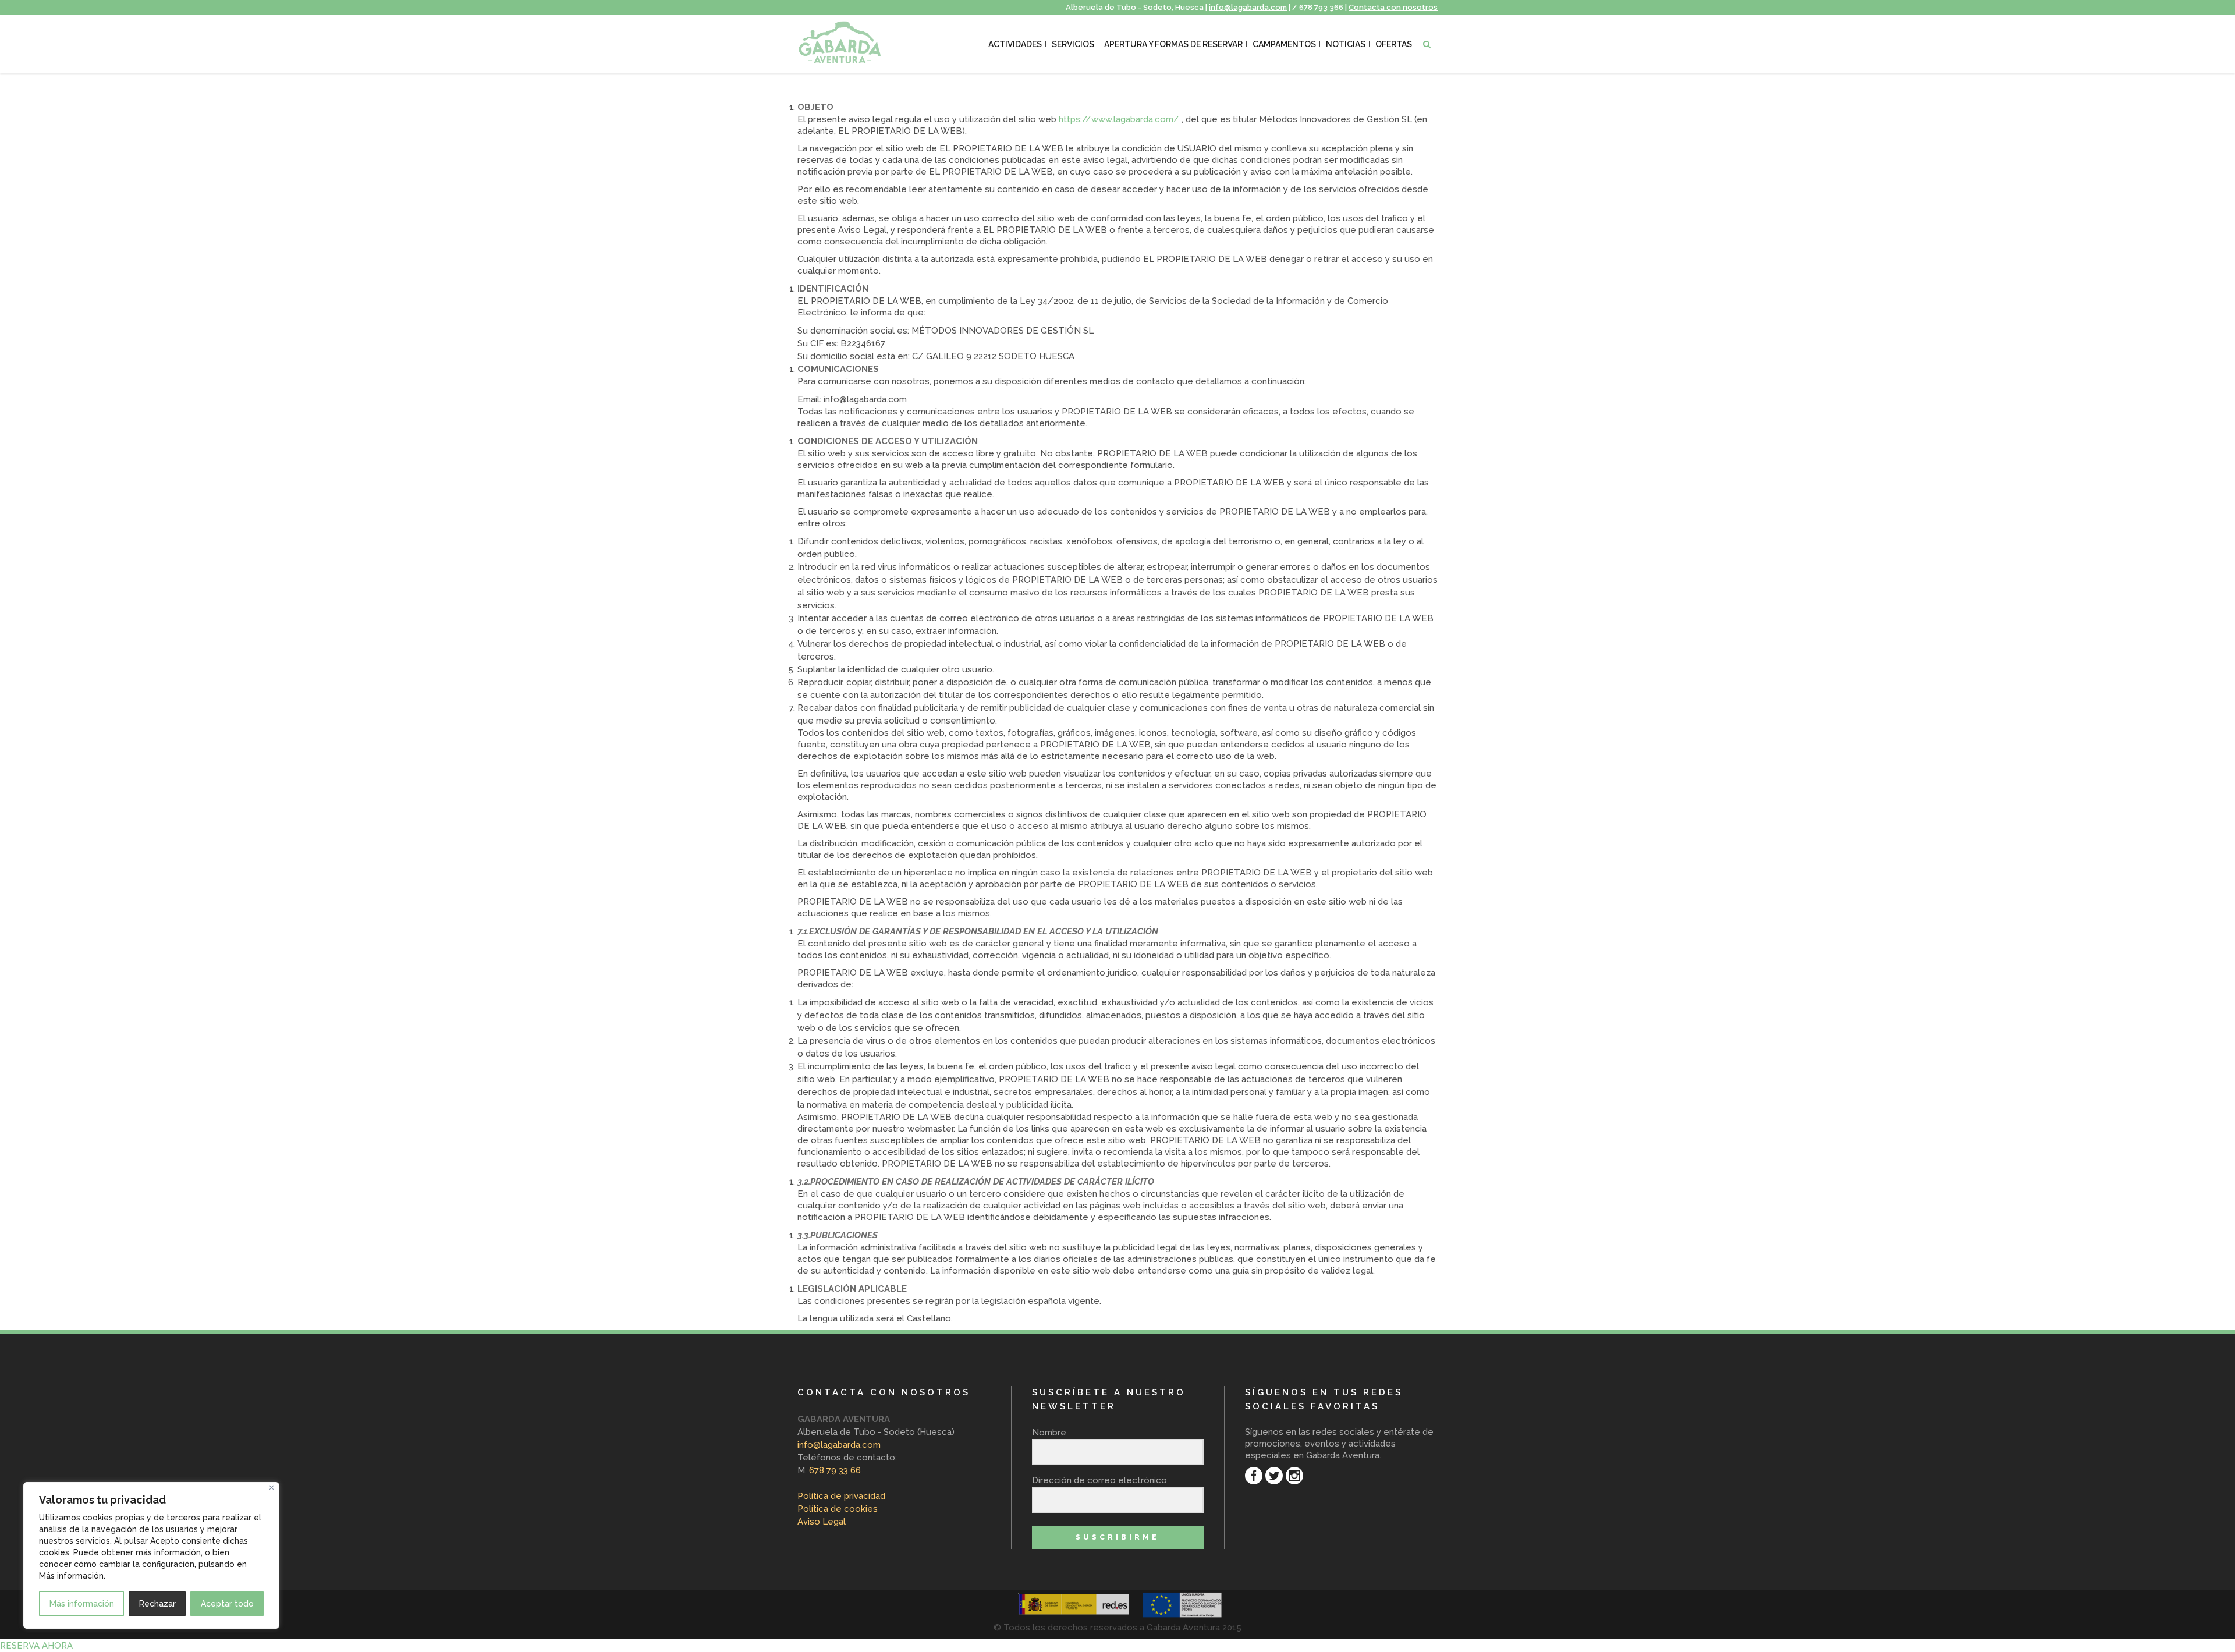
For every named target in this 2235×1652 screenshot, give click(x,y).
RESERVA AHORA (36, 1646)
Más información (82, 1604)
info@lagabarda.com (1248, 7)
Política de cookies (838, 1509)
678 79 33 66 (834, 1470)
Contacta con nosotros (1393, 7)
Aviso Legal (822, 1522)
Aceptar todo (227, 1604)
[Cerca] (272, 1488)
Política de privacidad (841, 1496)
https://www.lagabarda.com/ (1119, 119)
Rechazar (157, 1604)
